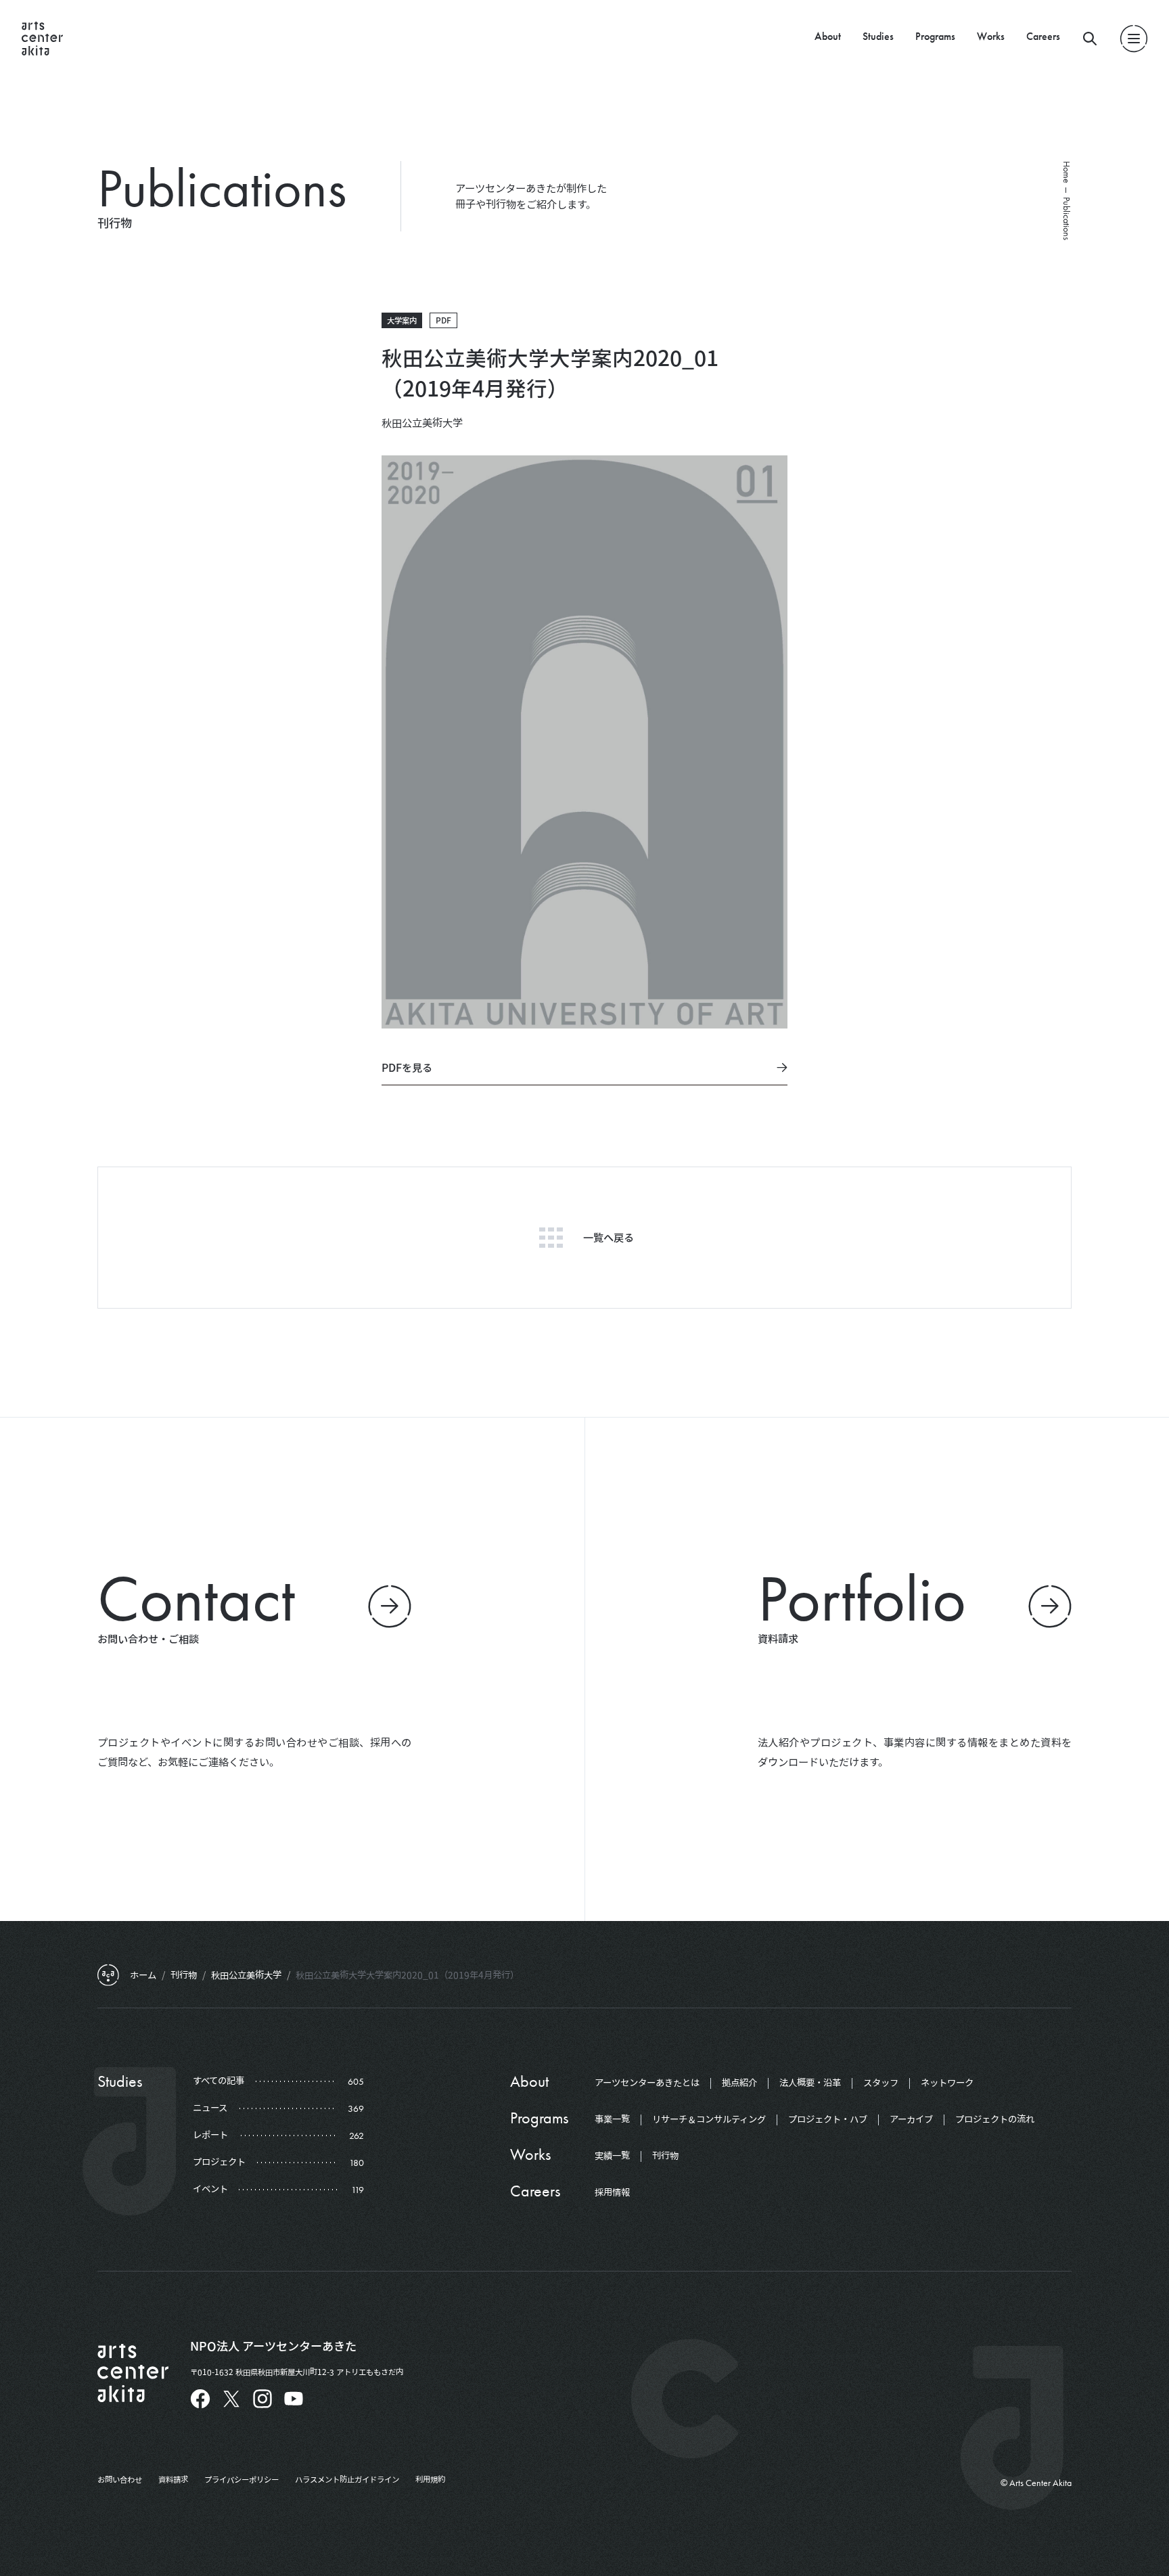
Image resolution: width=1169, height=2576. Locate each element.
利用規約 (430, 2479)
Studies (878, 36)
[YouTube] (294, 2399)
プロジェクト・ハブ (828, 2119)
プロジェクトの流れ (995, 2119)
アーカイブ (911, 2119)
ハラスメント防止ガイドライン (347, 2479)
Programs (935, 36)
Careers (1043, 36)
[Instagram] (262, 2399)
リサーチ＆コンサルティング (709, 2119)
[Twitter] (231, 2399)
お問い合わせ (120, 2479)
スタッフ (881, 2083)
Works (991, 36)
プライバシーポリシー (242, 2479)
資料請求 (173, 2479)
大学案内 (402, 320)
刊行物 (665, 2156)
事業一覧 (612, 2119)
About (828, 36)
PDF (443, 320)
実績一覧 (612, 2156)
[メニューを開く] (1134, 39)
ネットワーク (947, 2083)
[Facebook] (200, 2399)
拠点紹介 (739, 2083)
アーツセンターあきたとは (647, 2083)
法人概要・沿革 (810, 2083)
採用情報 (612, 2192)
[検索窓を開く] (1090, 39)
